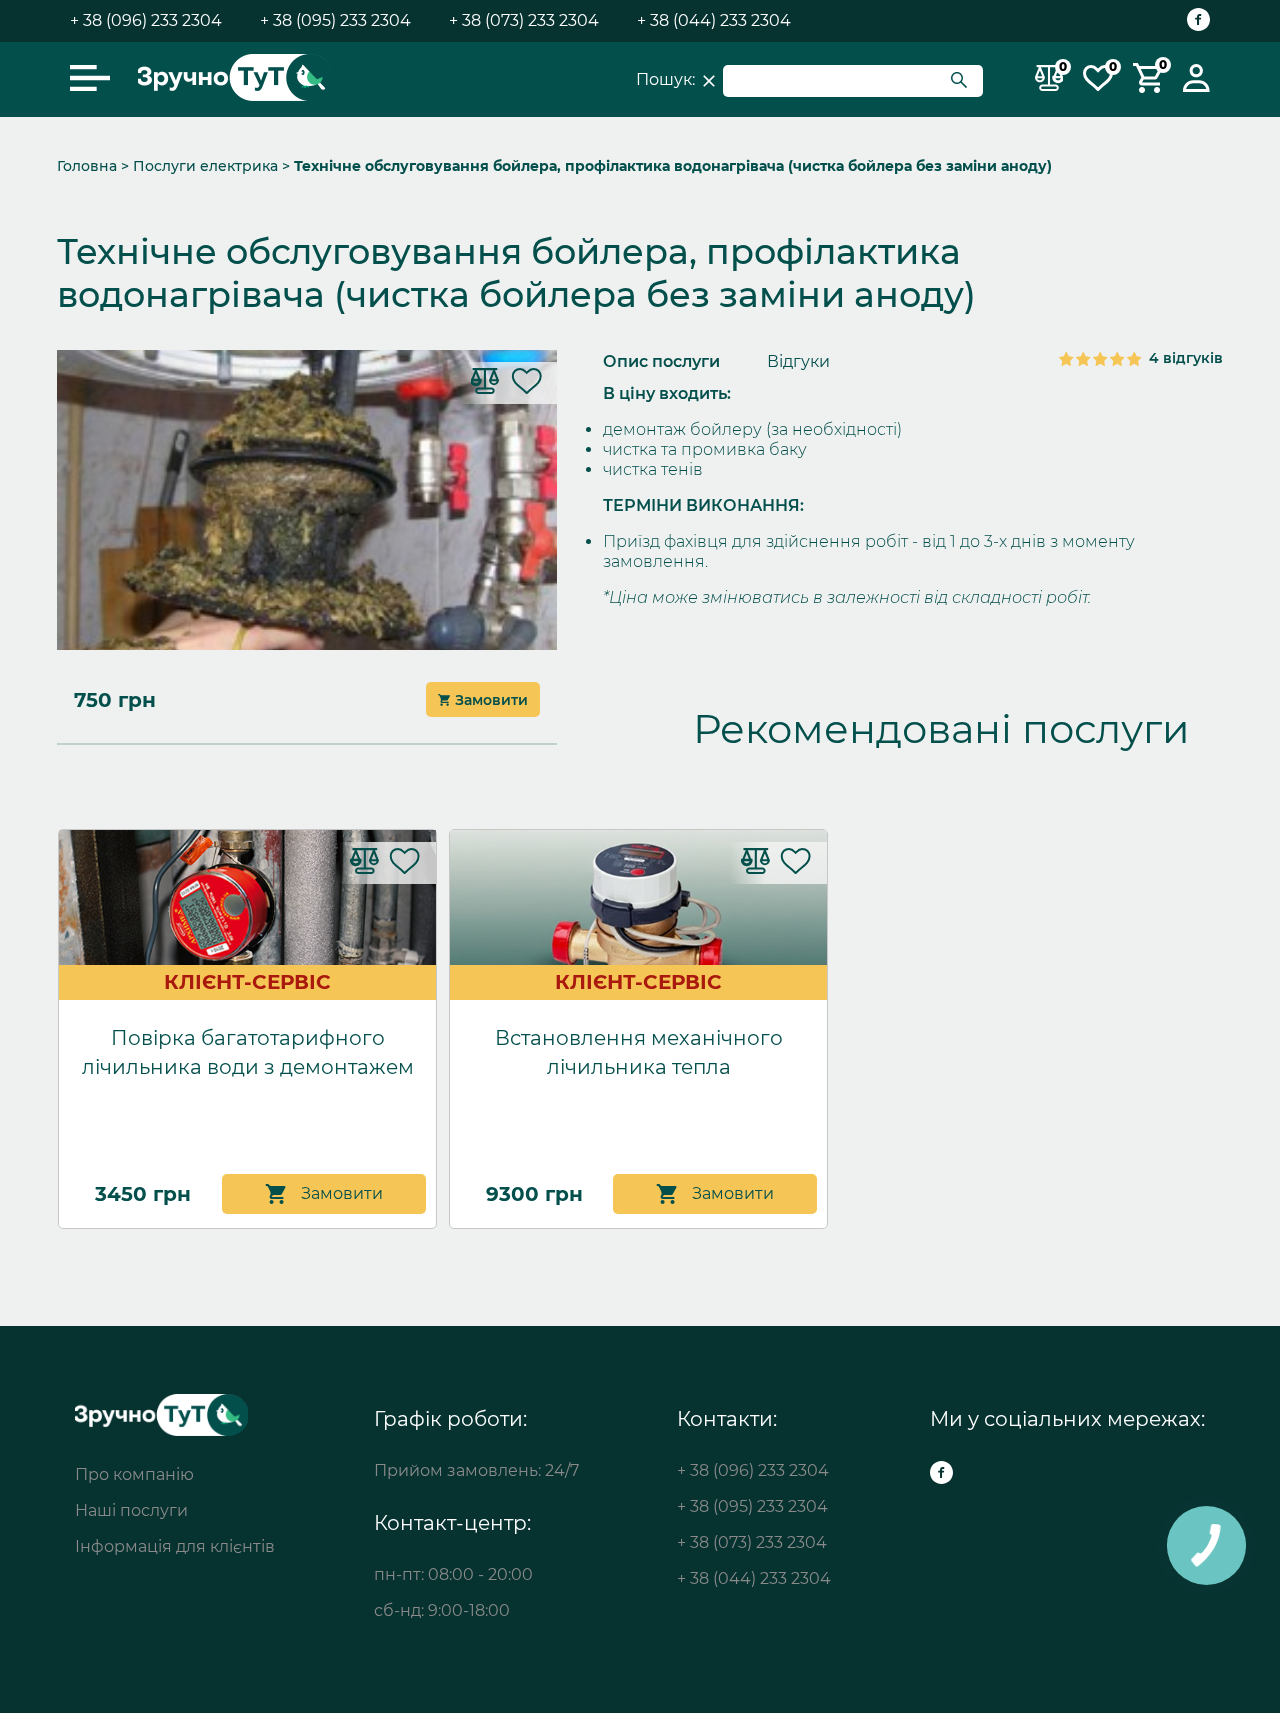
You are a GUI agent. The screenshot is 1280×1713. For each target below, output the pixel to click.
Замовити (491, 700)
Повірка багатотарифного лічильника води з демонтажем (248, 1052)
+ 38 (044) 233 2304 (714, 20)
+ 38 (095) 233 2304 (335, 20)
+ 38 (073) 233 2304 (524, 20)
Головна (87, 166)
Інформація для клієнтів (175, 1546)
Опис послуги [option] (661, 361)
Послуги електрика (205, 166)
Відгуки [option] (798, 361)
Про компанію (134, 1474)
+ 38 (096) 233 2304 (146, 20)
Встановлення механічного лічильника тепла (639, 1052)
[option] (640, 394)
